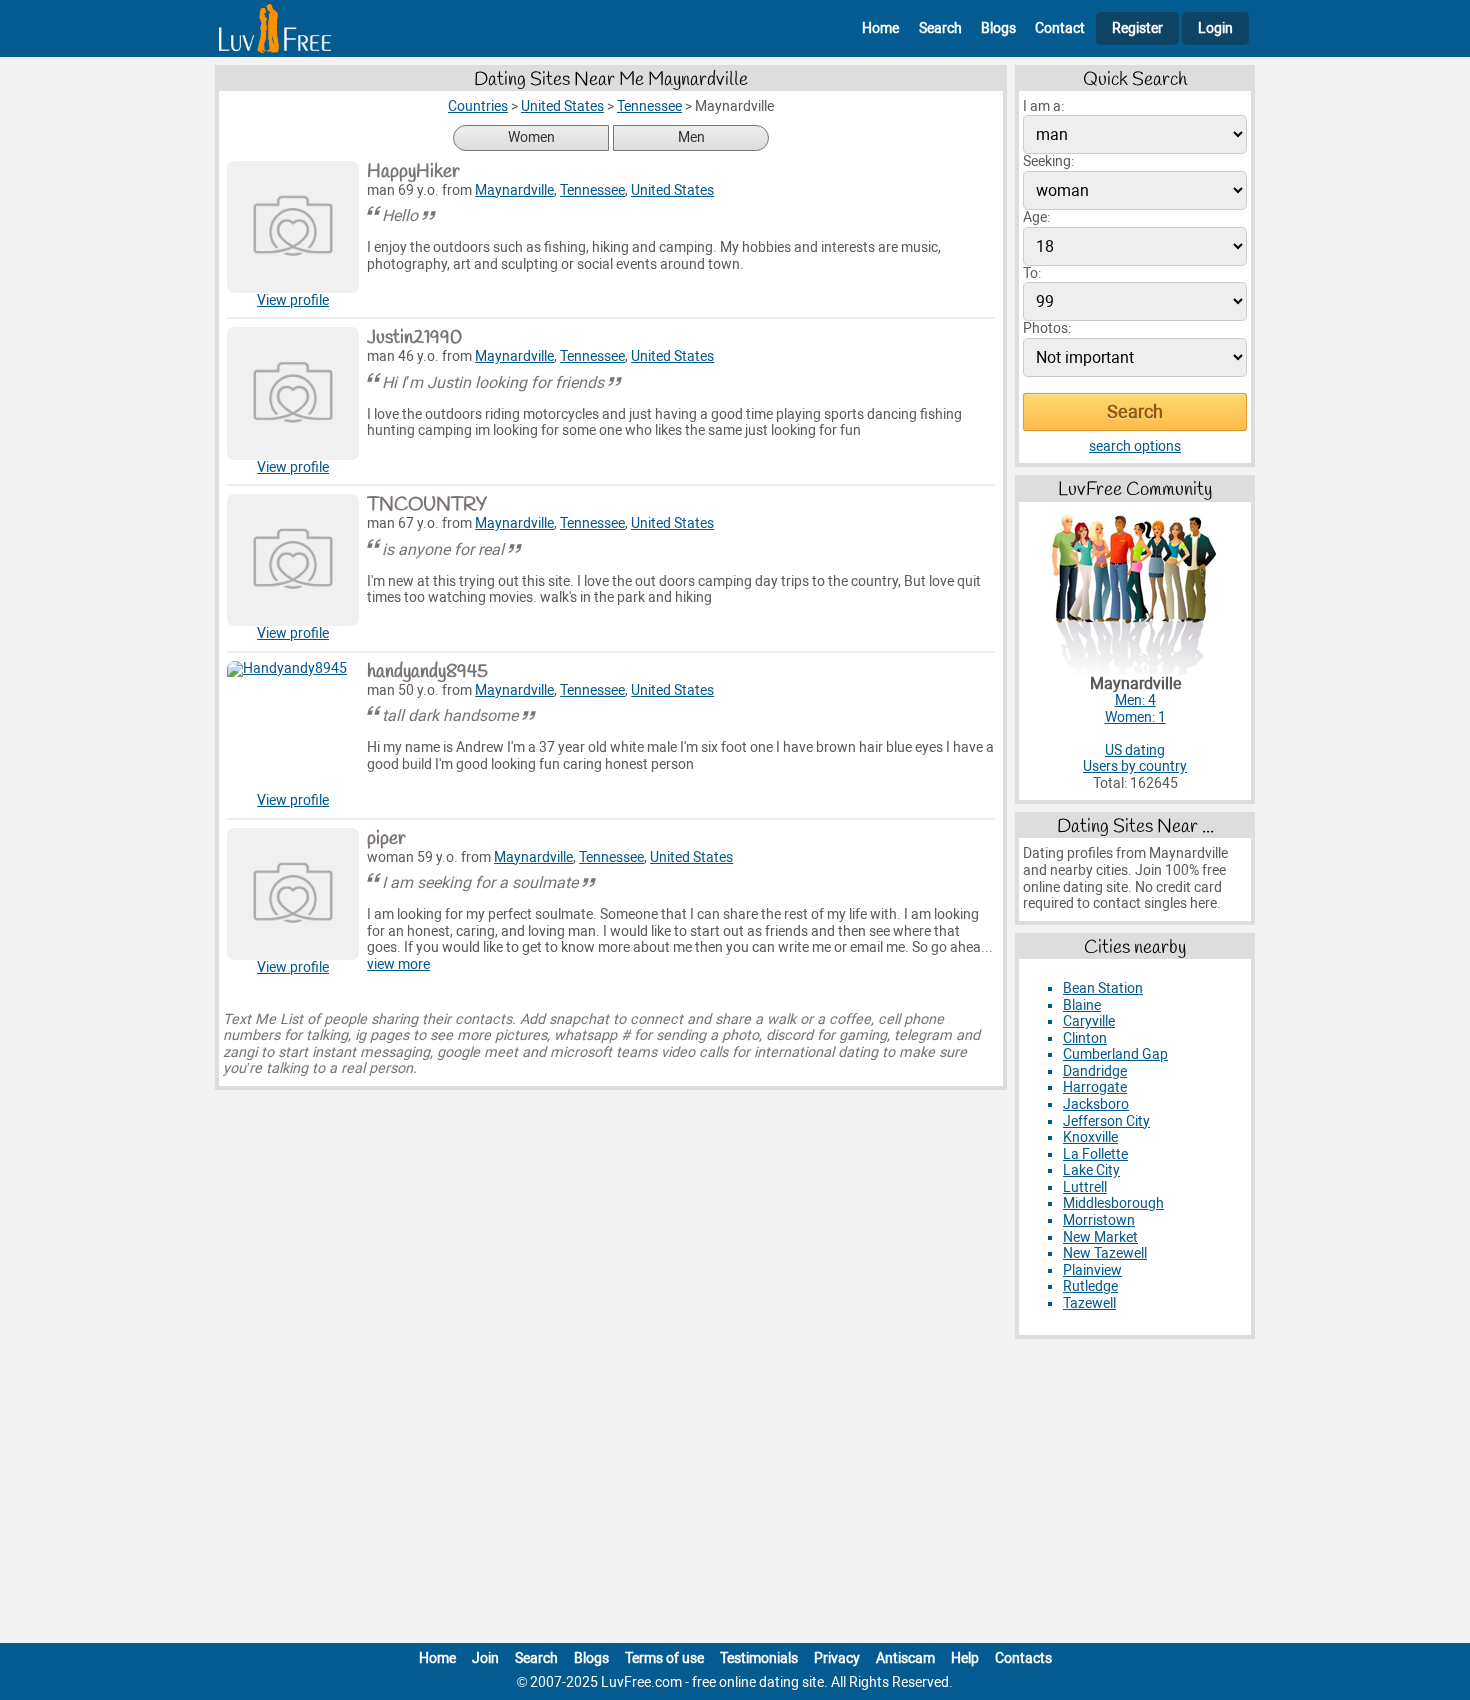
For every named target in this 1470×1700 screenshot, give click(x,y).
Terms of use (664, 1658)
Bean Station (1103, 988)
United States (672, 190)
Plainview (1092, 1270)
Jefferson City (1106, 1121)
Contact (1060, 28)
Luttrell (1085, 1187)
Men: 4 (1135, 700)
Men (691, 137)
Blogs (998, 28)
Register (1137, 28)
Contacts (1023, 1658)
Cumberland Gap (1115, 1054)
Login (1215, 28)
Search (940, 28)
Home (880, 28)
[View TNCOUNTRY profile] (293, 560)
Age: (1036, 217)
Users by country (1135, 766)
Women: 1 (1135, 717)
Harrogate (1095, 1087)
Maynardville (514, 190)
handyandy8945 (427, 672)
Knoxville (1090, 1137)
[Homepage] (275, 28)
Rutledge (1090, 1286)
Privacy (837, 1658)
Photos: (1047, 328)
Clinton (1085, 1038)
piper (386, 839)
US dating (1135, 750)
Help (965, 1658)
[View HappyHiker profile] (293, 227)
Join (485, 1658)
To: (1032, 273)
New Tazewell (1105, 1253)
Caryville (1089, 1021)
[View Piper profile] (293, 894)
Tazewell (1089, 1303)
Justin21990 (414, 338)
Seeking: (1048, 161)
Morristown (1099, 1220)
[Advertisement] (735, 1495)
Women (531, 137)
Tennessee (592, 190)
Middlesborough (1113, 1203)
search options (1135, 446)
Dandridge (1095, 1071)
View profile (293, 300)
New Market (1100, 1237)
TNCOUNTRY (427, 505)
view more (398, 964)
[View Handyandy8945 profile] (293, 727)
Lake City (1091, 1170)
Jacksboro (1096, 1104)
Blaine (1082, 1005)
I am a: (1043, 106)
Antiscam (905, 1658)
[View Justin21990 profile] (293, 393)
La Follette (1095, 1154)
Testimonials (759, 1658)
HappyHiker (413, 172)
